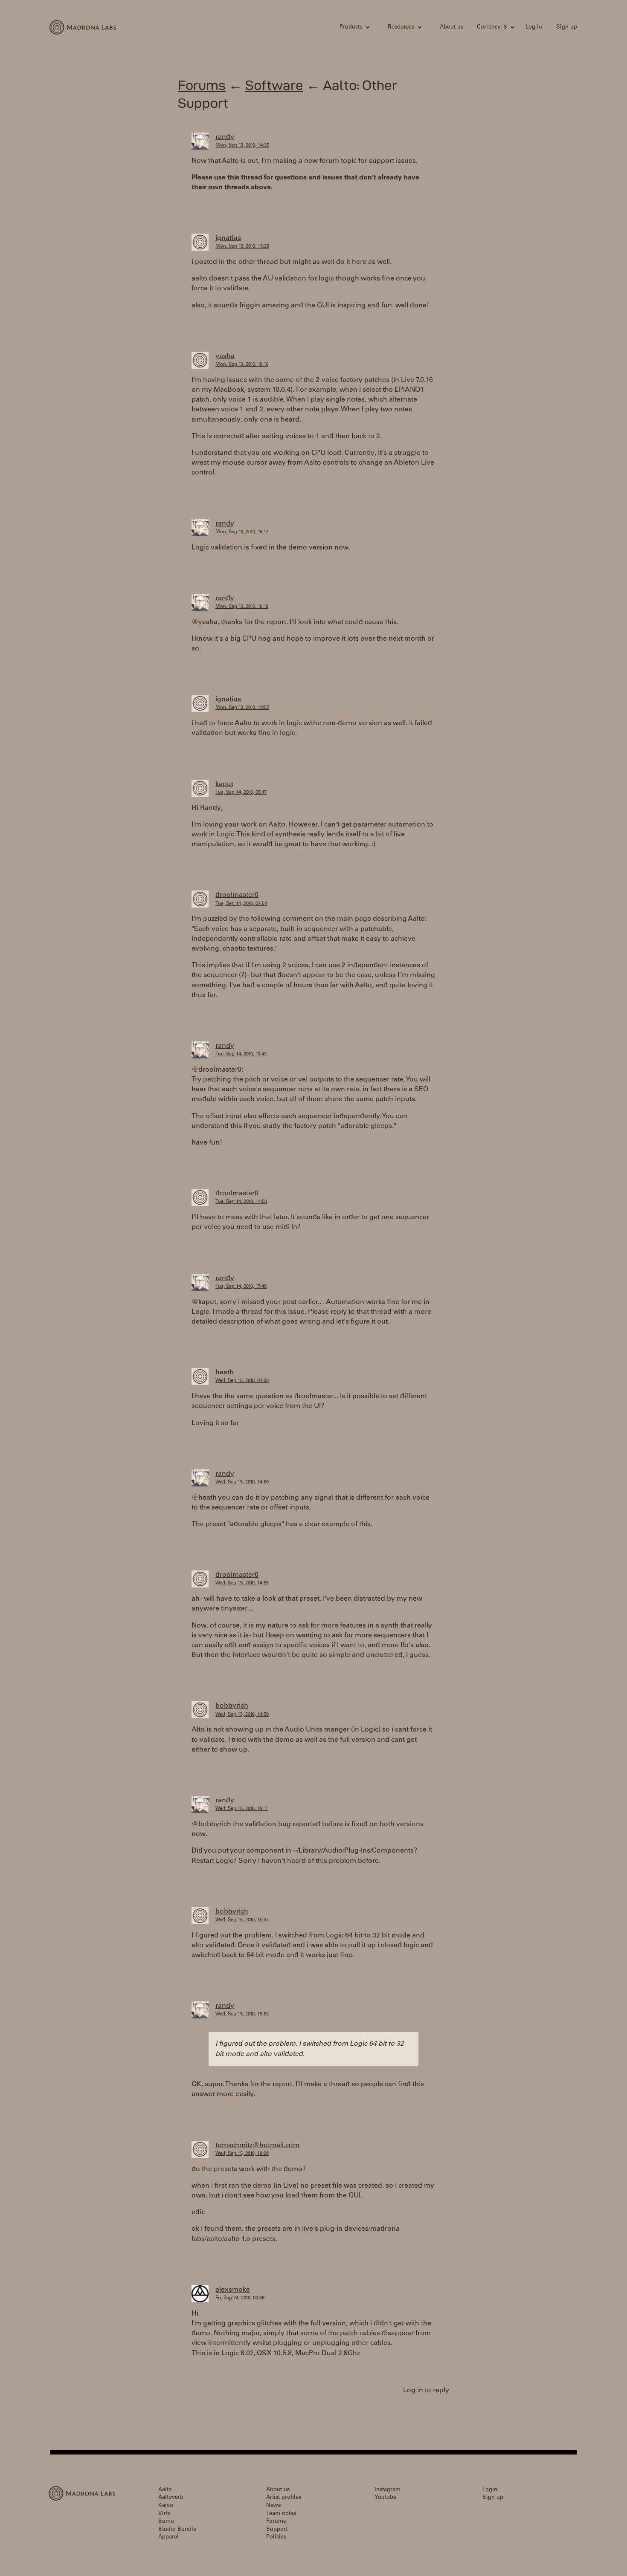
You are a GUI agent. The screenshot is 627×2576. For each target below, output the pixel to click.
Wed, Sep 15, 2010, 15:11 (242, 1809)
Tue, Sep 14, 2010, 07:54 (241, 904)
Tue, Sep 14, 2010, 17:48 (241, 1287)
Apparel (168, 2537)
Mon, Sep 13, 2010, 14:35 (242, 146)
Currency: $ (492, 27)
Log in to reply (426, 2391)
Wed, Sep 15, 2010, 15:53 (242, 2014)
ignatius (228, 238)
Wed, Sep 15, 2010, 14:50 (242, 1482)
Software (274, 85)
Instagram (388, 2490)
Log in (534, 27)
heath (225, 1373)
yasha (225, 356)
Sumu (166, 2522)
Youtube (385, 2498)
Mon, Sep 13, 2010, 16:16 (242, 365)
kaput (224, 784)
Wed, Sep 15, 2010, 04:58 (242, 1381)
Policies (276, 2537)
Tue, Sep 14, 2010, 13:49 (241, 1054)
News (273, 2506)
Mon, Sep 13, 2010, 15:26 (242, 247)
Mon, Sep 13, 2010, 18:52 (242, 708)
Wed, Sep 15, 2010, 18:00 (242, 2154)
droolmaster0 (237, 895)
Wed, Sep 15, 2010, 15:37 (242, 1920)
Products (351, 27)
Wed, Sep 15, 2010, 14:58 (242, 1715)
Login (490, 2490)
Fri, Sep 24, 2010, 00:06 (240, 2298)
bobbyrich (232, 1706)
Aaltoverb (171, 2498)
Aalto (165, 2490)
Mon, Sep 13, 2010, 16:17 (242, 532)
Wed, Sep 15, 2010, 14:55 (242, 1583)
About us (451, 27)
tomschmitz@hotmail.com (257, 2145)
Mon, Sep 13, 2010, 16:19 (242, 607)
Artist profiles (284, 2498)
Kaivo (166, 2506)
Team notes (281, 2514)
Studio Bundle (177, 2530)
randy (225, 137)
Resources (401, 27)
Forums (202, 85)
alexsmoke (233, 2290)
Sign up (567, 27)
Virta (164, 2514)
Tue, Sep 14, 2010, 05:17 (241, 793)
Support (277, 2530)
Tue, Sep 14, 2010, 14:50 (241, 1202)
